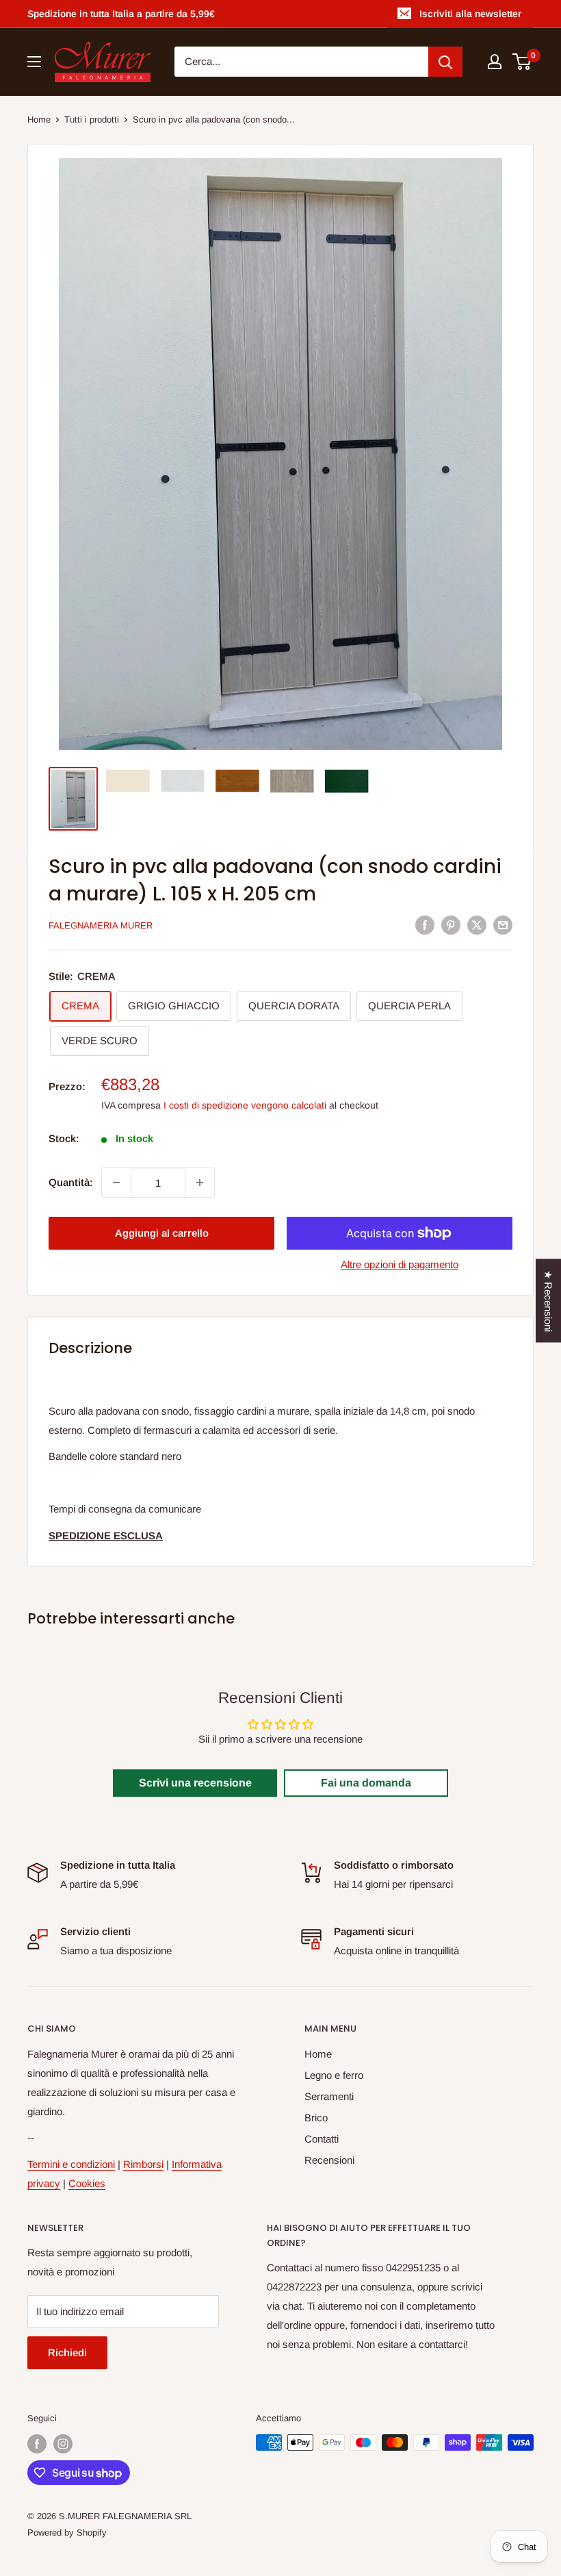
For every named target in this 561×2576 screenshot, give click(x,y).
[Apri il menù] (34, 62)
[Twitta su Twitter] (477, 925)
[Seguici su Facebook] (37, 2444)
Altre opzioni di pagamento (400, 1264)
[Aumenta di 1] (200, 1183)
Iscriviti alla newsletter (470, 14)
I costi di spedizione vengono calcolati (245, 1105)
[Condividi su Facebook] (425, 925)
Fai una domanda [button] (366, 1783)
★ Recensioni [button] (548, 1301)
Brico (316, 2118)
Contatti (322, 2139)
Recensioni (329, 2160)
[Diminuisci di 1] (116, 1183)
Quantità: (71, 1182)
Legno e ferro (334, 2075)
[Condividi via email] (503, 925)
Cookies (87, 2183)
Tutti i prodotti (92, 119)
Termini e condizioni (71, 2164)
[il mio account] (495, 62)
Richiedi (67, 2352)
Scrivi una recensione (195, 1783)
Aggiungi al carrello (162, 1233)
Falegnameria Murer (101, 925)
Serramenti (329, 2096)
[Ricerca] (445, 62)
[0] (522, 62)
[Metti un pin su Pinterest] (451, 925)
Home (39, 119)
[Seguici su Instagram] (63, 2444)
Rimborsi (143, 2164)
